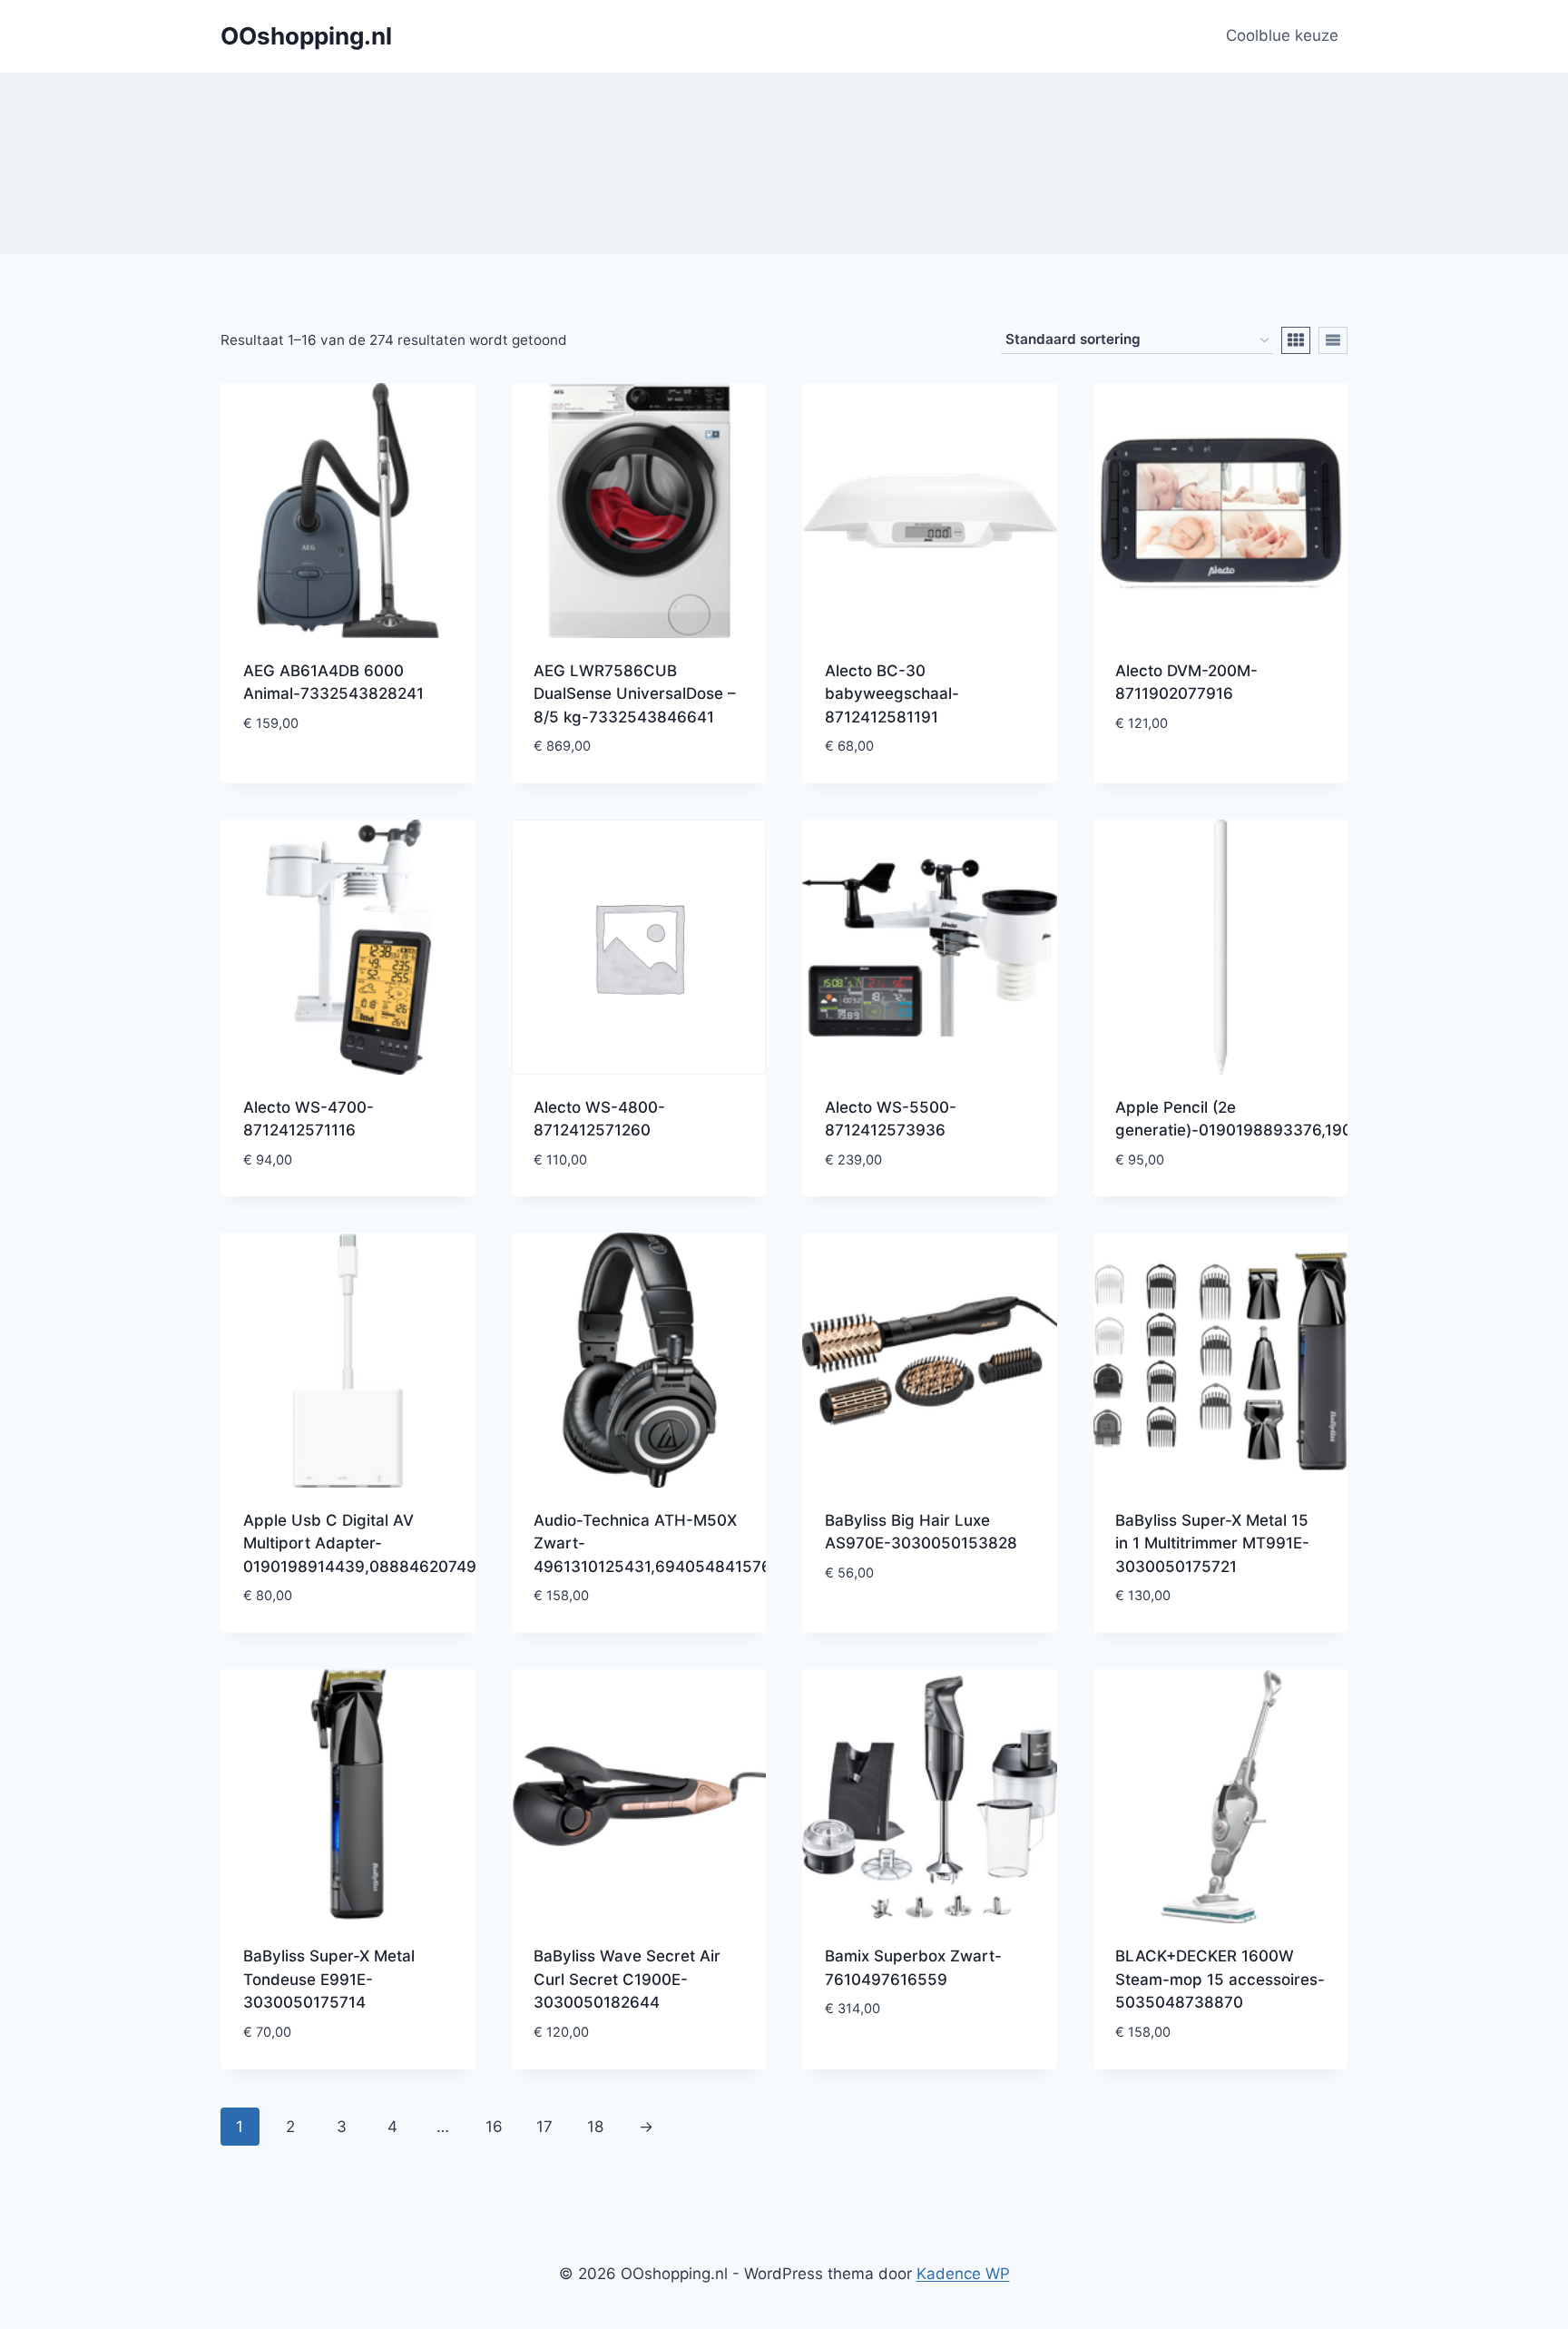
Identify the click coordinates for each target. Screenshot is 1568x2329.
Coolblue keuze (1282, 35)
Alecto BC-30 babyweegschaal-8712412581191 (892, 694)
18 (595, 2127)
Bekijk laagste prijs (320, 777)
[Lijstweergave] (1333, 340)
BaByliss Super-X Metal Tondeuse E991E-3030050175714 (329, 1979)
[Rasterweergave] (1296, 340)
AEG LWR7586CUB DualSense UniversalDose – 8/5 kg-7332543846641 (635, 694)
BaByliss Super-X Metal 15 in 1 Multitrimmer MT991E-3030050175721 (1212, 1543)
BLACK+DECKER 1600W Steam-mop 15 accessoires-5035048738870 (1220, 1979)
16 (494, 2127)
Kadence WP (963, 2274)
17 (544, 2127)
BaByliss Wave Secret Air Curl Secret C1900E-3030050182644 (627, 1979)
